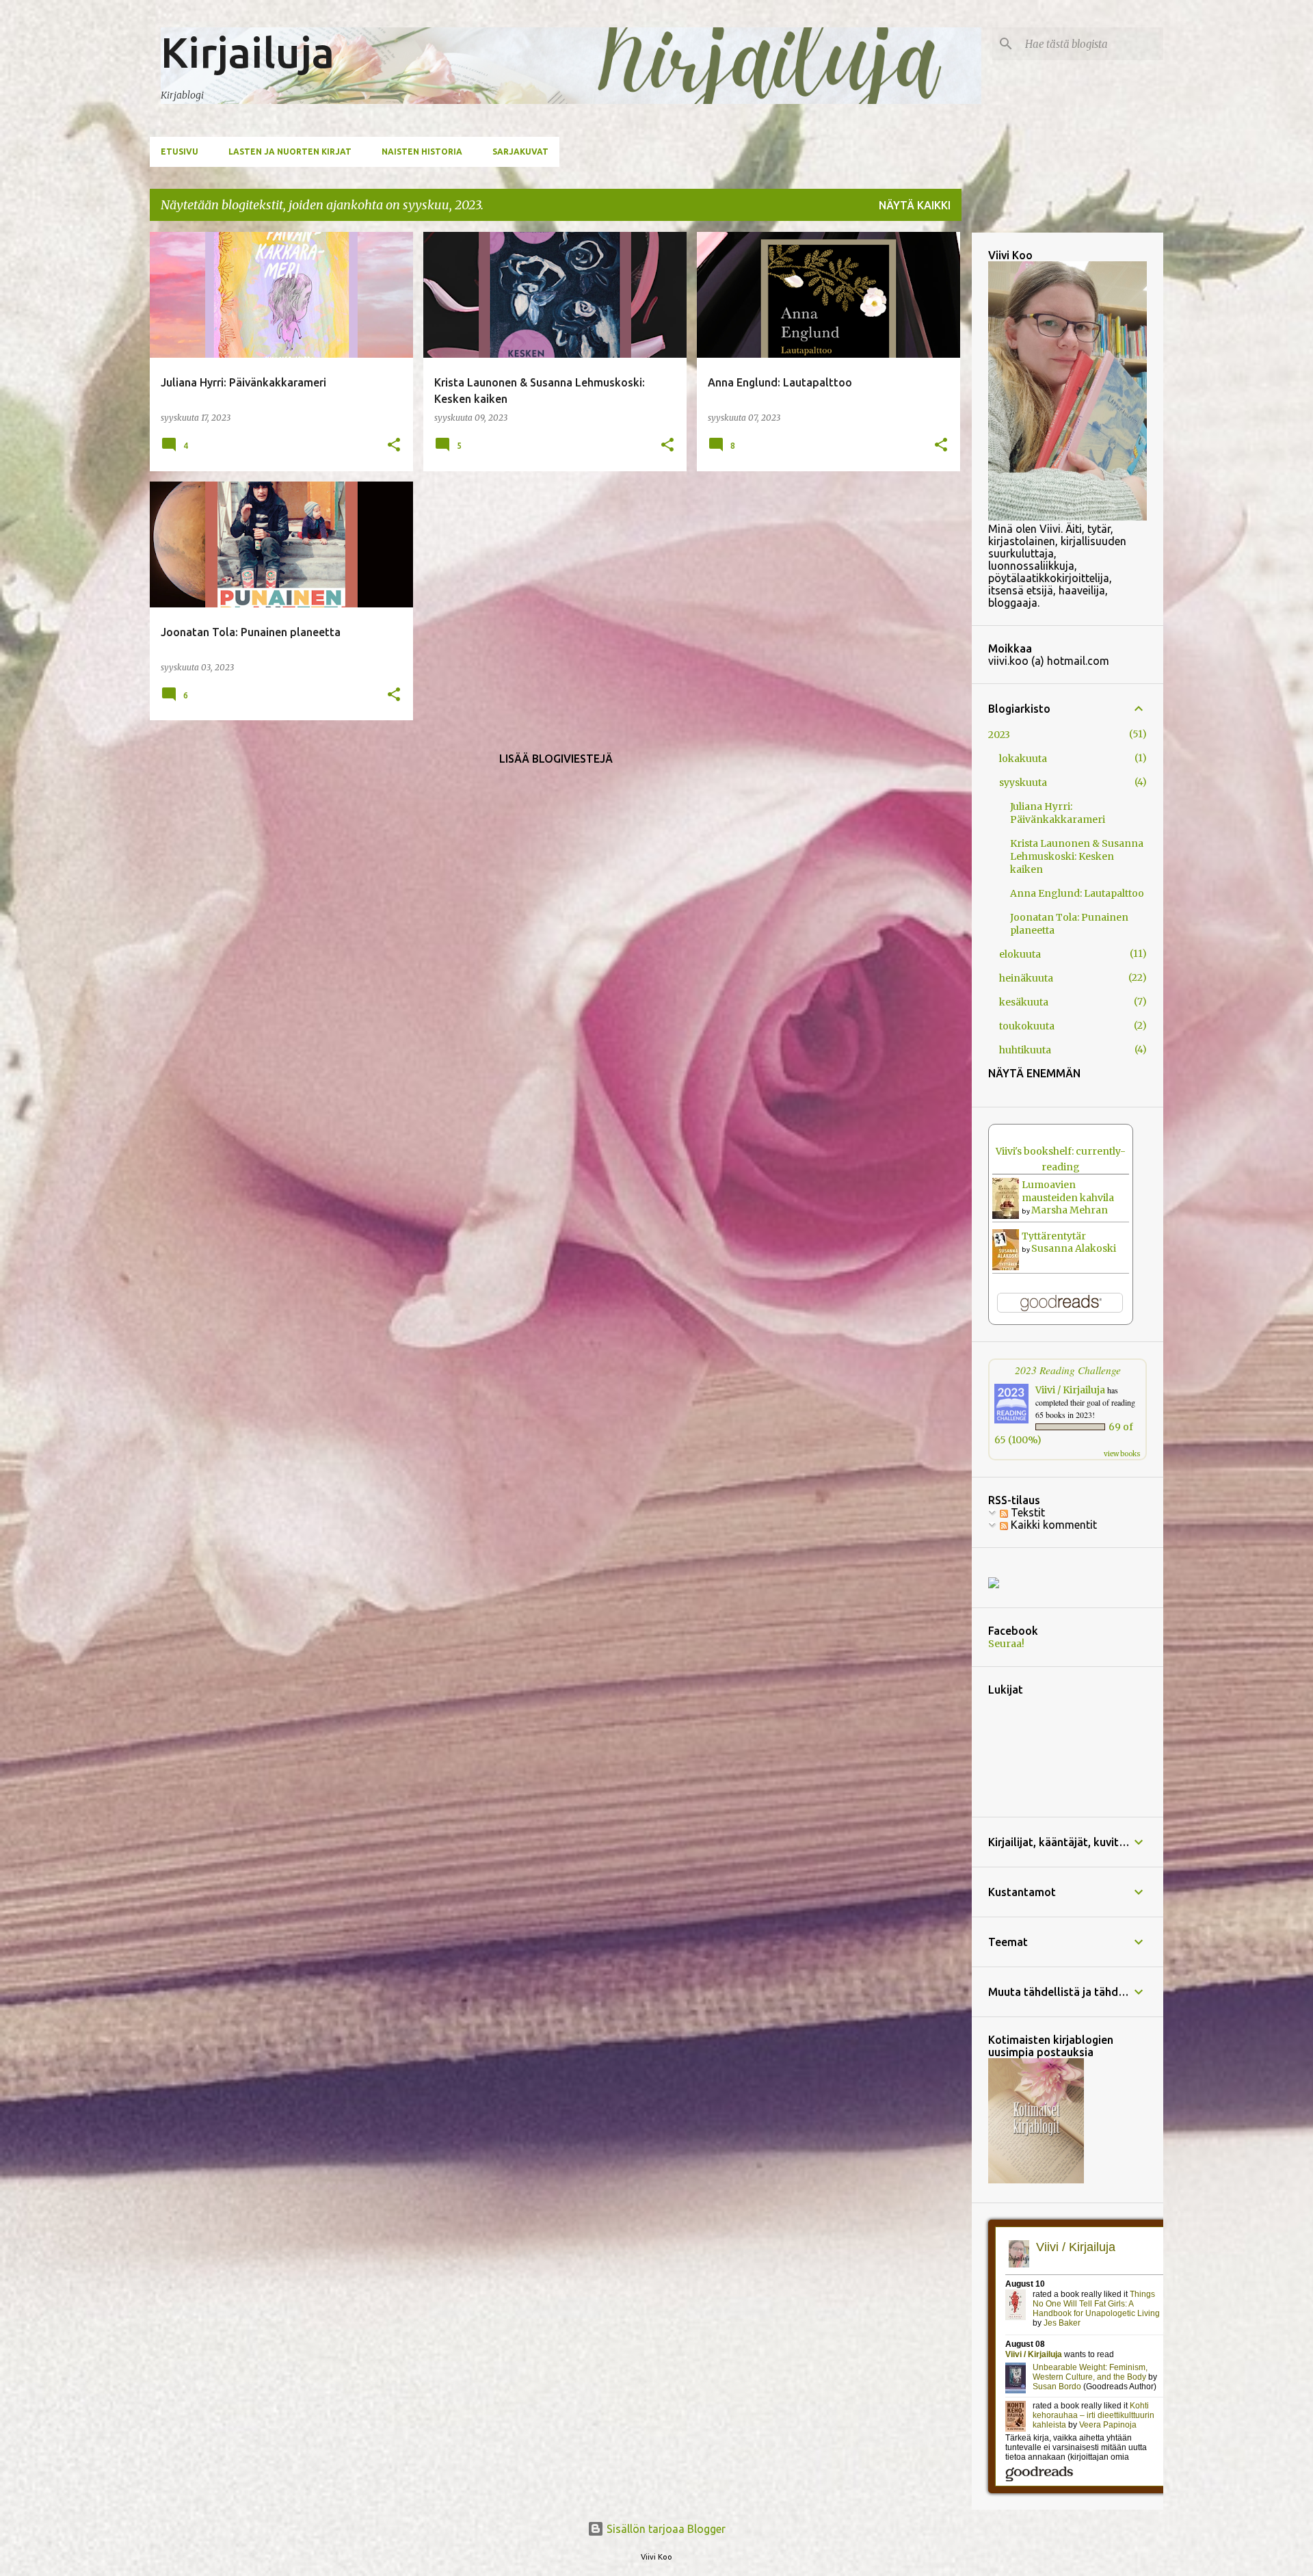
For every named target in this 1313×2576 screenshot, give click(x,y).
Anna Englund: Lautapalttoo (1077, 893)
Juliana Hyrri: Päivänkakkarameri (1058, 813)
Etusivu (180, 152)
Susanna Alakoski (1074, 1248)
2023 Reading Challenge (1068, 1370)
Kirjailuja (248, 52)
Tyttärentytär (1054, 1236)
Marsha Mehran (1070, 1210)
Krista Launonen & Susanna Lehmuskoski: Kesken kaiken (1077, 856)
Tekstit (1026, 1512)
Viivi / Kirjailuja (1070, 1390)
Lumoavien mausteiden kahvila (1068, 1191)
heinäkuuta (1026, 978)
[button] (394, 446)
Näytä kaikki (915, 205)
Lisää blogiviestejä (556, 759)
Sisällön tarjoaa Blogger (665, 2529)
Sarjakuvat (520, 152)
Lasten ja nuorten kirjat (290, 152)
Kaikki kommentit (1052, 1525)
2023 (999, 735)
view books (1122, 1454)
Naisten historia (422, 152)
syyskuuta (1023, 783)
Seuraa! (1006, 1644)
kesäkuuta (1024, 1002)
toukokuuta (1027, 1026)
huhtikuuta (1025, 1050)
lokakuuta (1023, 759)
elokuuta (1020, 954)
